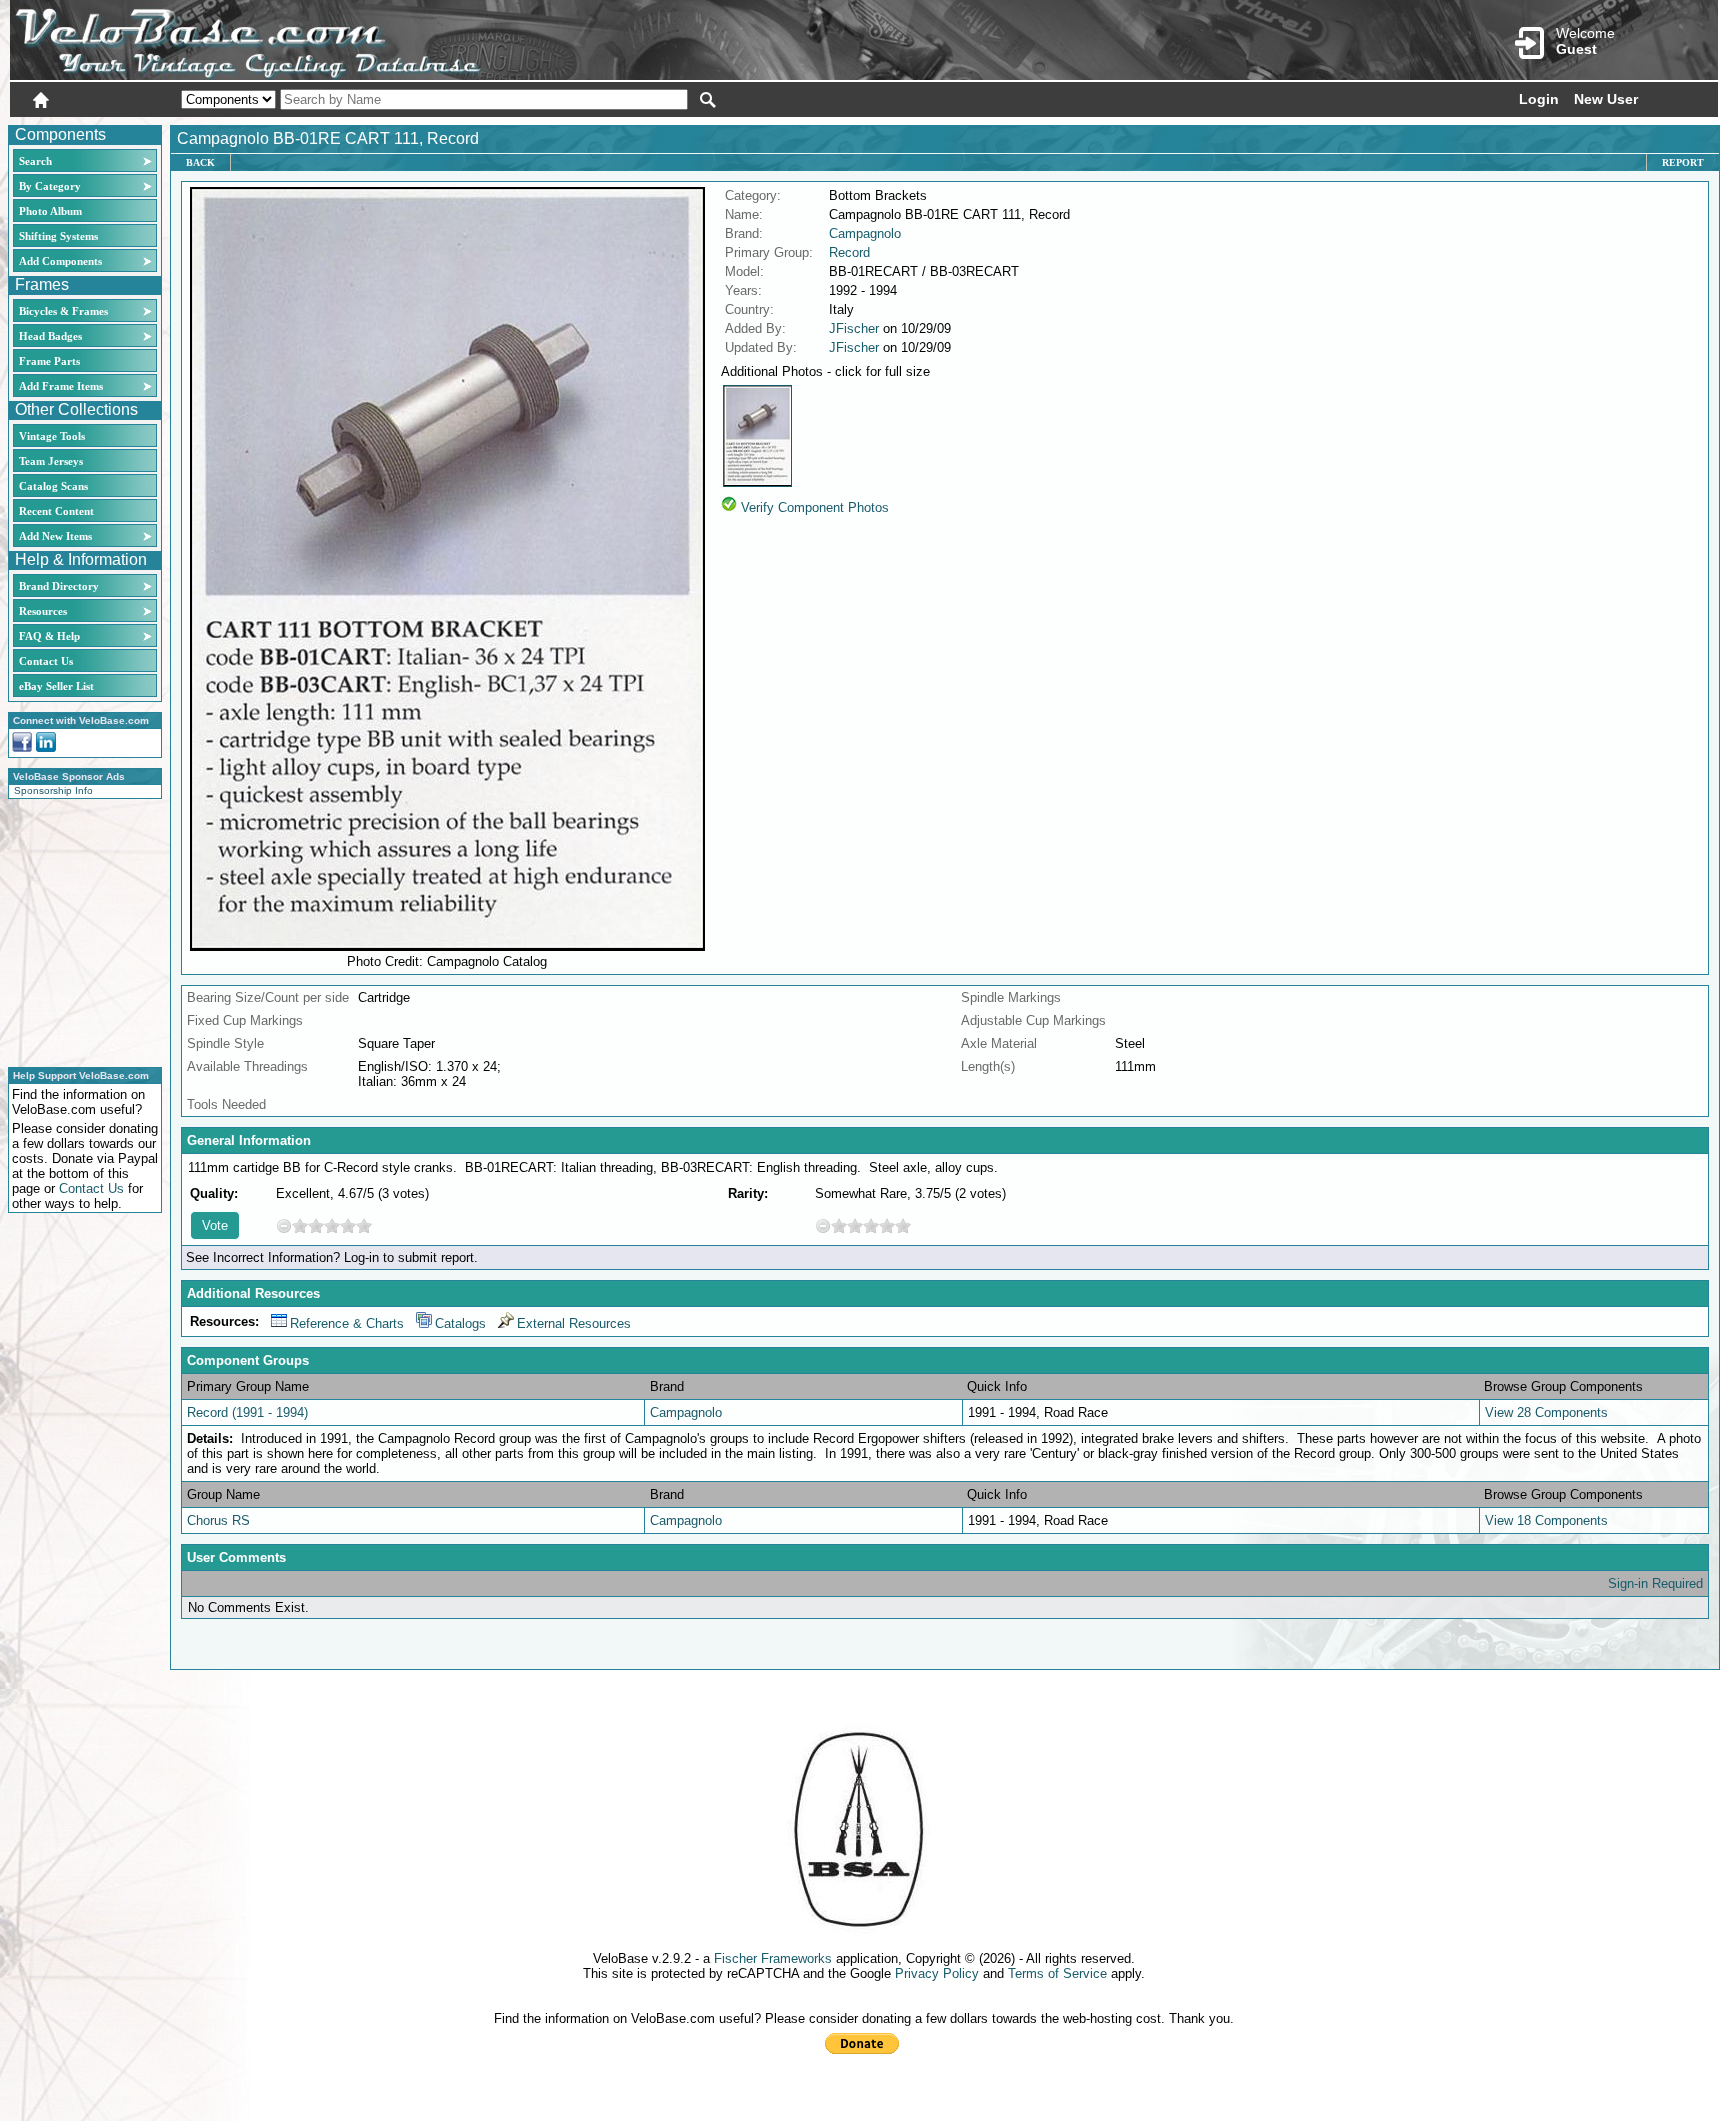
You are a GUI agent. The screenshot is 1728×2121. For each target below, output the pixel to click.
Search (35, 161)
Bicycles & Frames (65, 311)
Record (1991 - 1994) (247, 1412)
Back (200, 162)
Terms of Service (1057, 1973)
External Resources (574, 1323)
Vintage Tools (52, 436)
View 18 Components (1546, 1520)
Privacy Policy (937, 1973)
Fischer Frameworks (773, 1958)
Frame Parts (49, 361)
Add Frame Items (61, 386)
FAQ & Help (49, 636)
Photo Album (50, 211)
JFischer (854, 328)
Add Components (60, 261)
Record (849, 252)
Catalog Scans (53, 486)
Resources (43, 611)
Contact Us (46, 661)
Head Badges (50, 336)
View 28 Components (1546, 1412)
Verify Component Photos (815, 507)
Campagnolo (865, 233)
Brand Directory (59, 586)
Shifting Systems (58, 236)
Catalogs (460, 1323)
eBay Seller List (56, 686)
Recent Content (56, 511)
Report (1683, 162)
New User (1606, 99)
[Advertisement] (79, 930)
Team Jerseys (51, 461)
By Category (50, 186)
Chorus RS (218, 1520)
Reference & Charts (347, 1323)
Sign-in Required (1655, 1583)
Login (1539, 99)
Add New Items (55, 536)
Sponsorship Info (53, 790)
